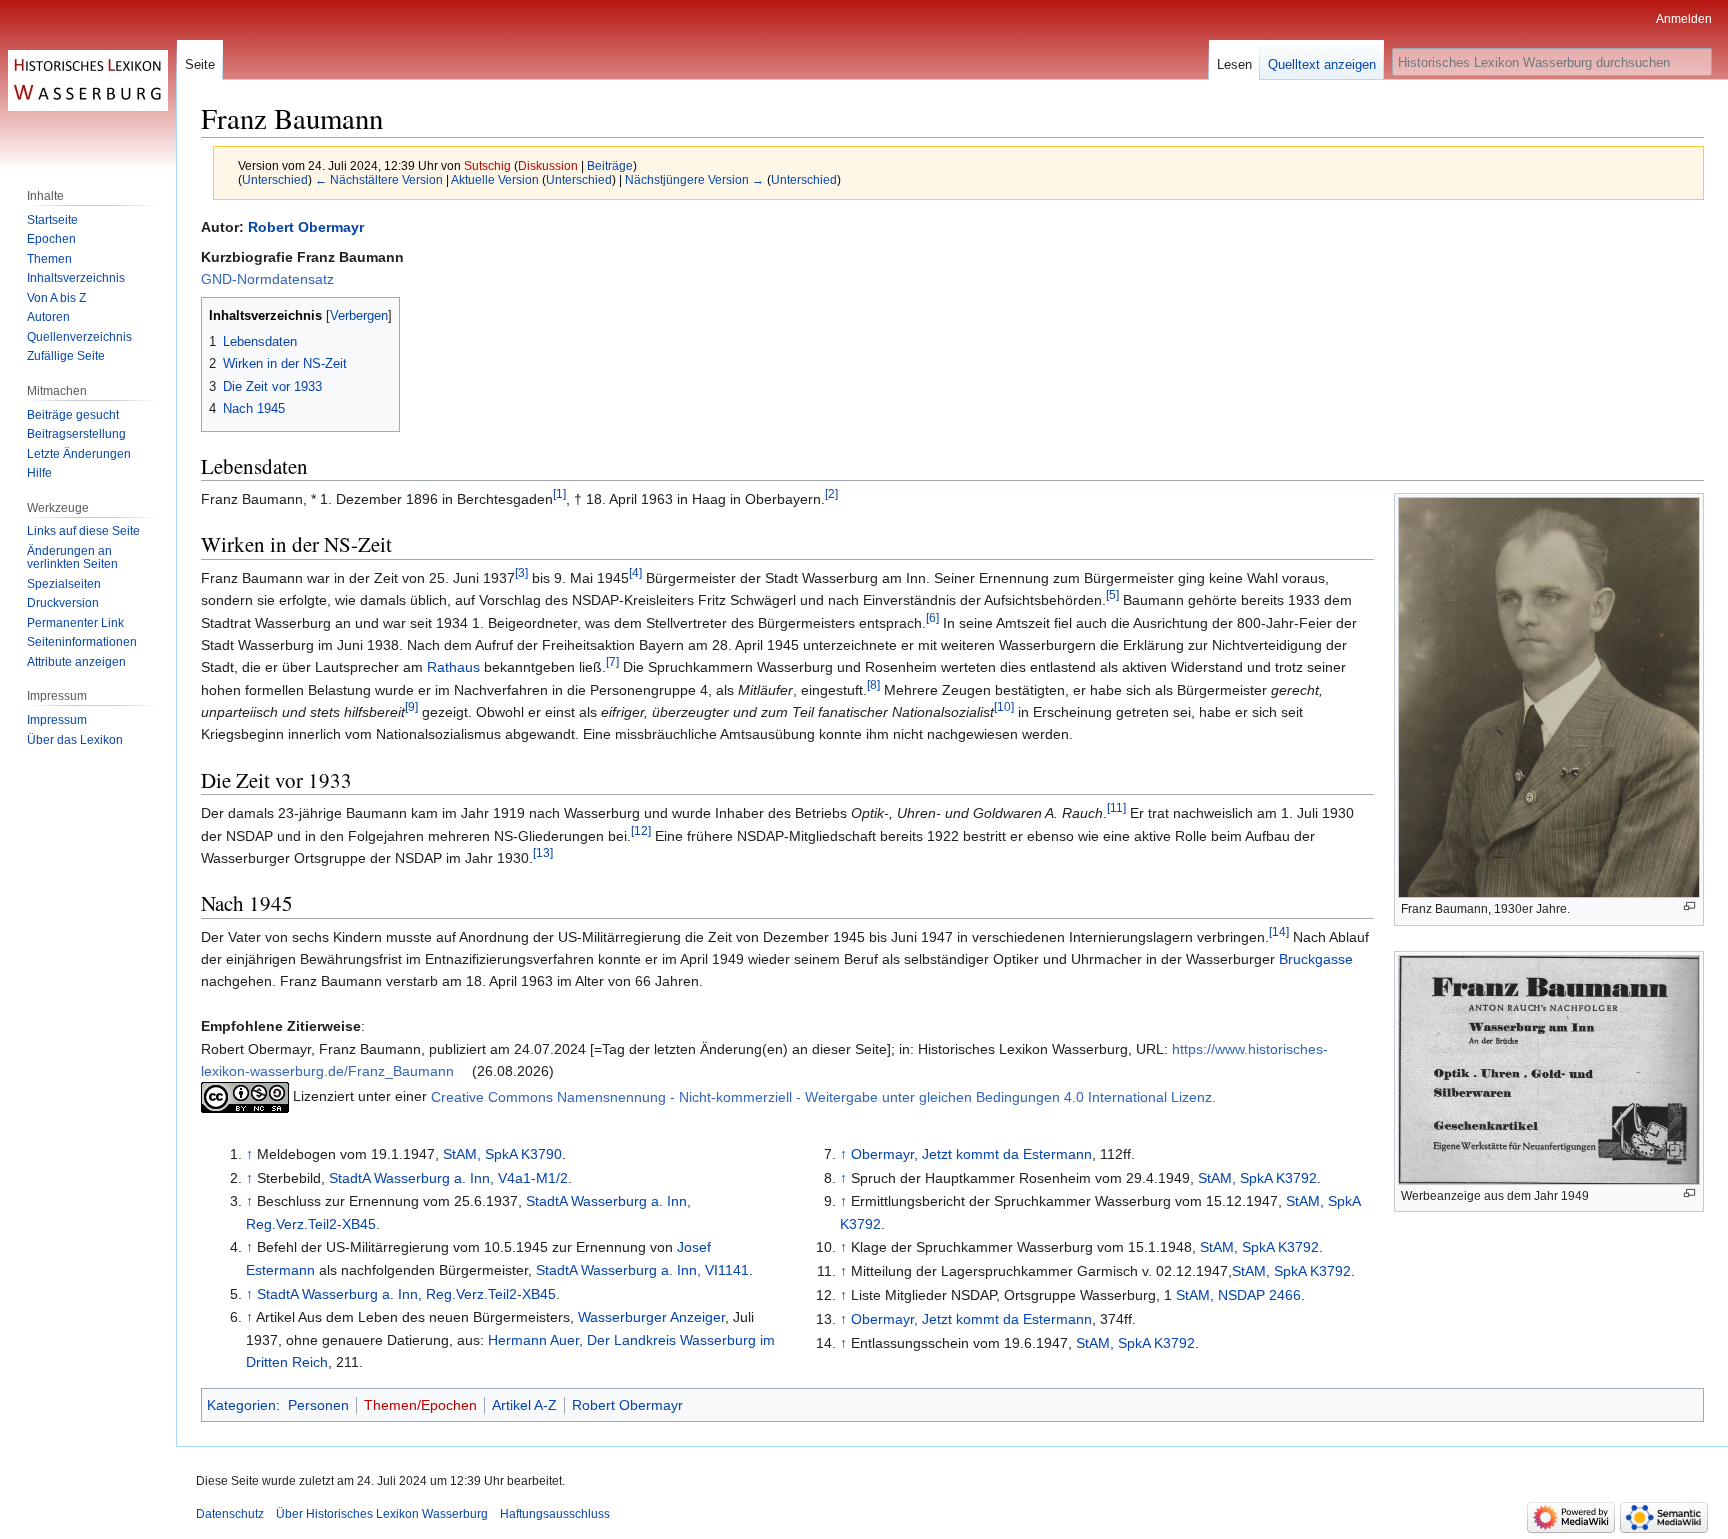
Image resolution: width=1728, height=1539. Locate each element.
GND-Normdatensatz (267, 279)
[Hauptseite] (88, 80)
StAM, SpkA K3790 (502, 1154)
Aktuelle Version (495, 179)
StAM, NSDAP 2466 (1238, 1295)
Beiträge (610, 165)
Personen (318, 1405)
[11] (1116, 807)
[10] (1004, 706)
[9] (411, 706)
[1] (559, 493)
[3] (521, 572)
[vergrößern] (1689, 906)
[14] (1279, 931)
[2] (831, 493)
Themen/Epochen (420, 1405)
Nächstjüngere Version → (694, 179)
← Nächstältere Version (379, 179)
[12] (641, 830)
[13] (543, 852)
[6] (932, 617)
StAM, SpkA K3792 (1257, 1178)
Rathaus (453, 667)
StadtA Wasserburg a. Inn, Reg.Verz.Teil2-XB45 (406, 1294)
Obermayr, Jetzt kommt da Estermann (971, 1154)
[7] (612, 662)
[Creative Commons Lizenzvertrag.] (245, 1097)
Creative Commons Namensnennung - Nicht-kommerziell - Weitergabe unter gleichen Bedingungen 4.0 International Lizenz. (823, 1097)
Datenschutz (230, 1514)
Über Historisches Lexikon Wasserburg (382, 1514)
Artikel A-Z (524, 1405)
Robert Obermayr (306, 227)
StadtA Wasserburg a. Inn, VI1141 (642, 1270)
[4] (635, 572)
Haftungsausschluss (555, 1514)
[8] (873, 684)
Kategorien (241, 1405)
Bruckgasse (1316, 959)
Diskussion (548, 165)
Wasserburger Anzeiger (651, 1317)
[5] (1112, 594)
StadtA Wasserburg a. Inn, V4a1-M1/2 (448, 1178)
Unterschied (275, 179)
